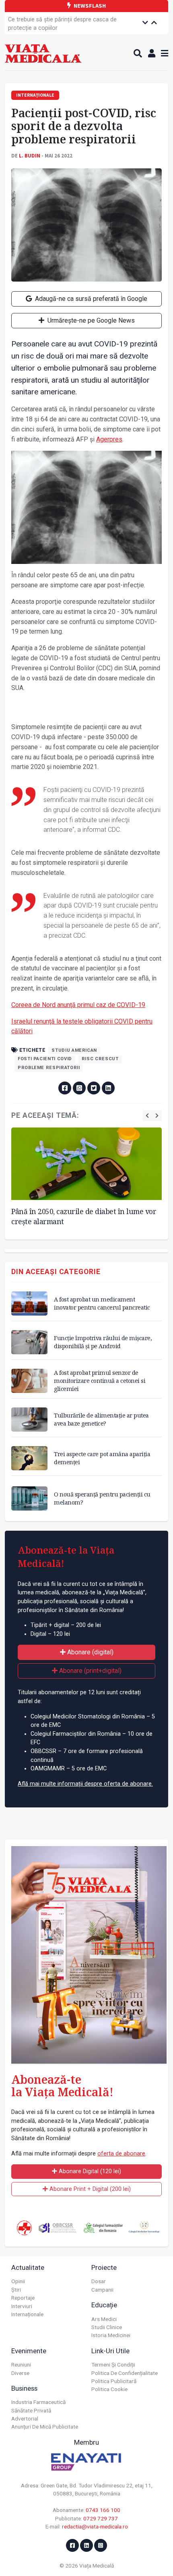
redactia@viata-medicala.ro (95, 2526)
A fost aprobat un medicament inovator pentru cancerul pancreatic (102, 1303)
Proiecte (104, 2267)
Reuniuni (21, 2365)
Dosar (99, 2281)
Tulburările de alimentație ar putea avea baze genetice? (101, 1419)
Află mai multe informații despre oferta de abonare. (85, 1784)
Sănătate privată (31, 2410)
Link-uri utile (110, 2351)
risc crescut (100, 1059)
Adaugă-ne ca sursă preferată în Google (90, 299)
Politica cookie (109, 2389)
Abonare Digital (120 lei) (89, 2171)
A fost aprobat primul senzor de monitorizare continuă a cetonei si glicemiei (100, 1381)
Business (24, 2388)
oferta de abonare (121, 2154)
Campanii (102, 2290)
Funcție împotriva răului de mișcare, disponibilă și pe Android (103, 1342)
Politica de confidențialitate (125, 2373)
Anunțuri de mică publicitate (45, 2427)
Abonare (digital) (90, 1652)
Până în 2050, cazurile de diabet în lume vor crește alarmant (84, 1216)
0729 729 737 (101, 2518)
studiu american (74, 1050)
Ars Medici (104, 2319)
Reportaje (23, 2298)
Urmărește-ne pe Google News (90, 320)
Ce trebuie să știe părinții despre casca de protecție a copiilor (62, 24)
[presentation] (147, 1116)
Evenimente (29, 2351)
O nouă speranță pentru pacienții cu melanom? (102, 1498)
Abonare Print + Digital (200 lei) (89, 2189)
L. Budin (30, 155)
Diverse (20, 2373)
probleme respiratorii (49, 1068)
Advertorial (25, 2418)
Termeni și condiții (113, 2365)
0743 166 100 (103, 2510)
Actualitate (28, 2267)
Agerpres (109, 439)
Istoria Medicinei (111, 2335)
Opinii (18, 2281)
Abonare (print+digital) (90, 1671)
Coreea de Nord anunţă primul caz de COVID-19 (78, 1005)
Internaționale (27, 2314)
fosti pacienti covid (45, 1059)
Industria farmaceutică (38, 2402)
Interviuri (22, 2306)
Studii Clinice (107, 2327)
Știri (16, 2290)
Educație (104, 2305)
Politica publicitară (114, 2381)
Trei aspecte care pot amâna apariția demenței (102, 1458)
